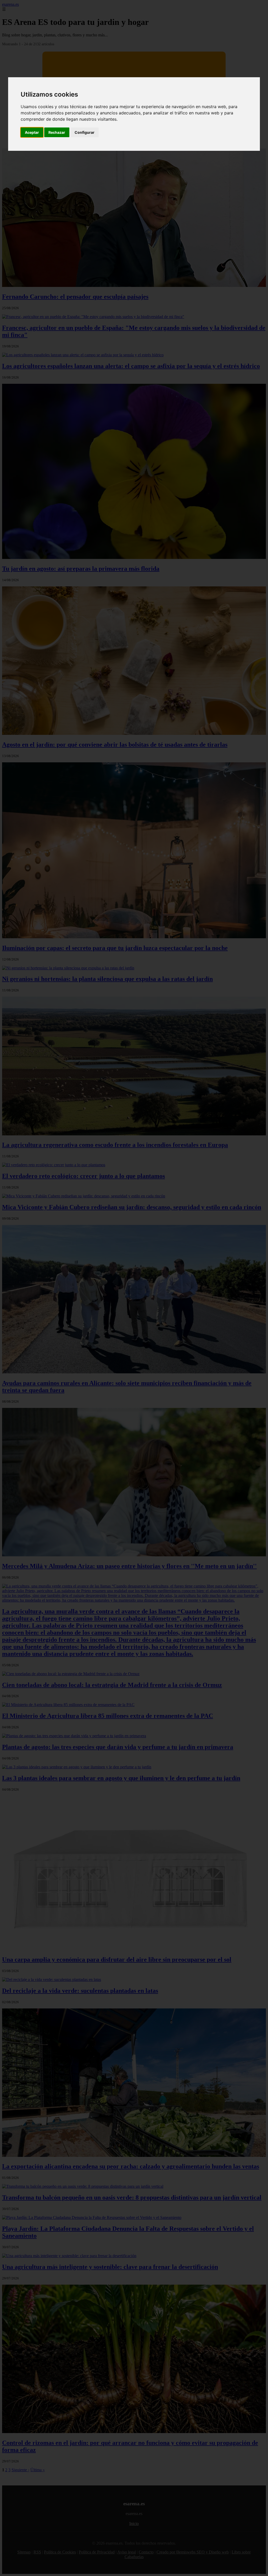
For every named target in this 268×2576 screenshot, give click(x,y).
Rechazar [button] (57, 132)
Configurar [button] (85, 132)
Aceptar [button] (32, 132)
